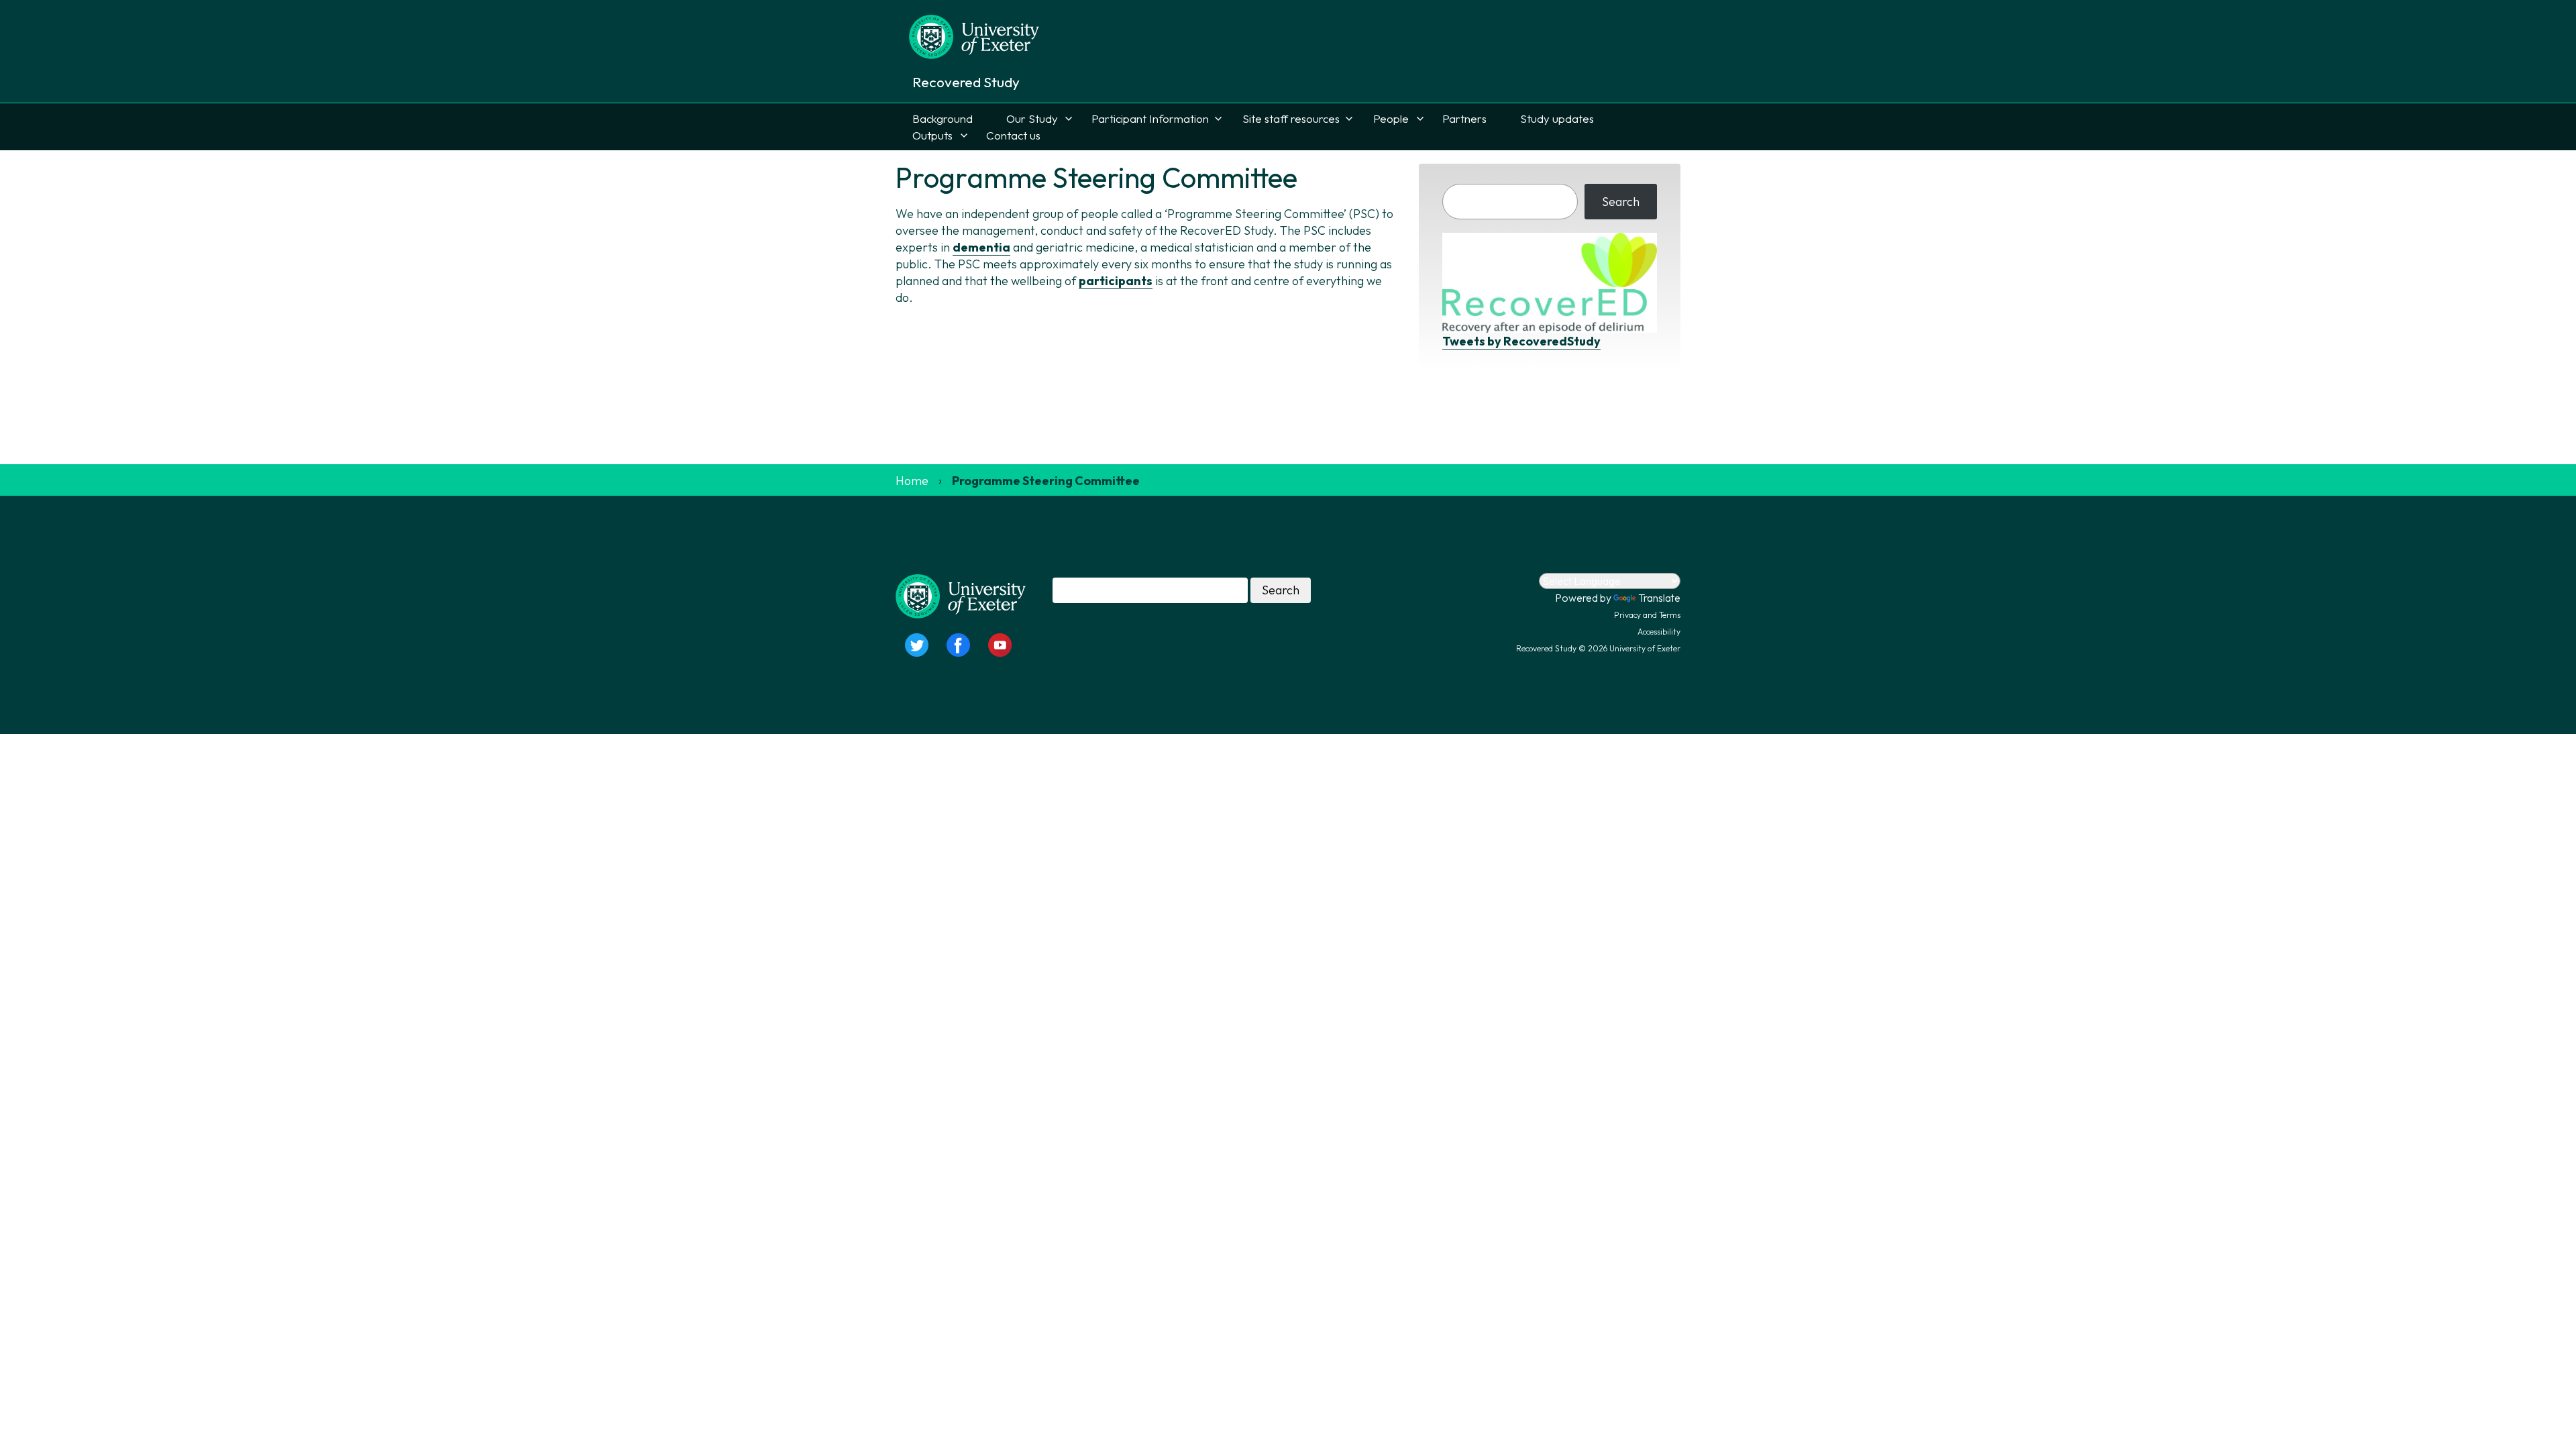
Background (943, 118)
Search (1621, 202)
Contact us (1013, 135)
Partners (1464, 118)
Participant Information (1150, 118)
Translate (1659, 598)
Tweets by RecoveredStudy (1521, 341)
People (1391, 118)
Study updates (1557, 118)
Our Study (1032, 118)
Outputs (932, 135)
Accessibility (1659, 632)
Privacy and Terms (1647, 615)
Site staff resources (1291, 118)
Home (912, 481)
